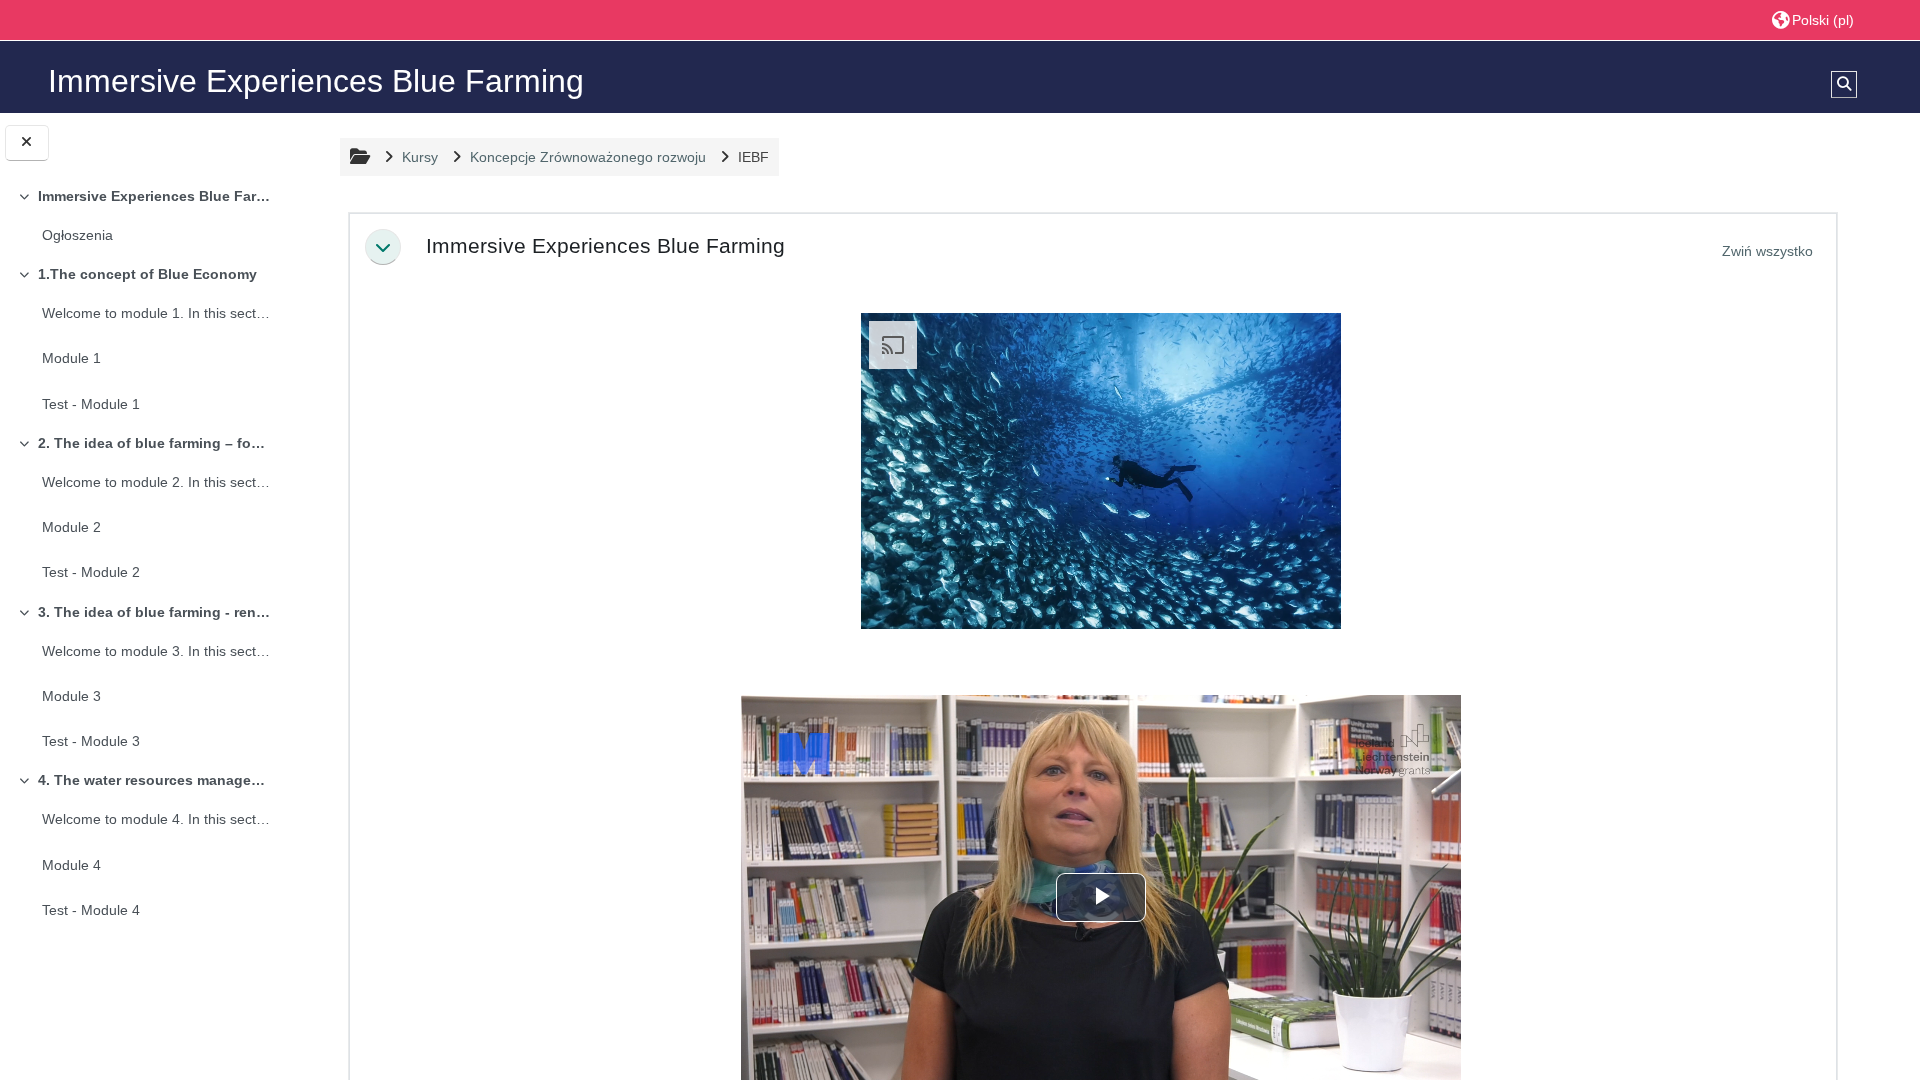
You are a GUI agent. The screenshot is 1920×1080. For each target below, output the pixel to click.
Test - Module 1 (91, 404)
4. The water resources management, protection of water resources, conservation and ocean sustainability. (154, 780)
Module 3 (71, 696)
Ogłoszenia (77, 235)
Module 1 (71, 358)
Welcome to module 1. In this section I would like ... (156, 313)
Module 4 (71, 865)
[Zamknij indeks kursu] (27, 142)
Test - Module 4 (91, 910)
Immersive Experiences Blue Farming (154, 196)
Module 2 (71, 527)
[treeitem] (142, 218)
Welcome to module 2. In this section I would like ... (156, 482)
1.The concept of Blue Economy (147, 274)
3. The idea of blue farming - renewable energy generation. (154, 612)
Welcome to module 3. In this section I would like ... (156, 651)
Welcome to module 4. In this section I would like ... (156, 819)
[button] (1813, 19)
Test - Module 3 (91, 741)
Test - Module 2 (91, 572)
